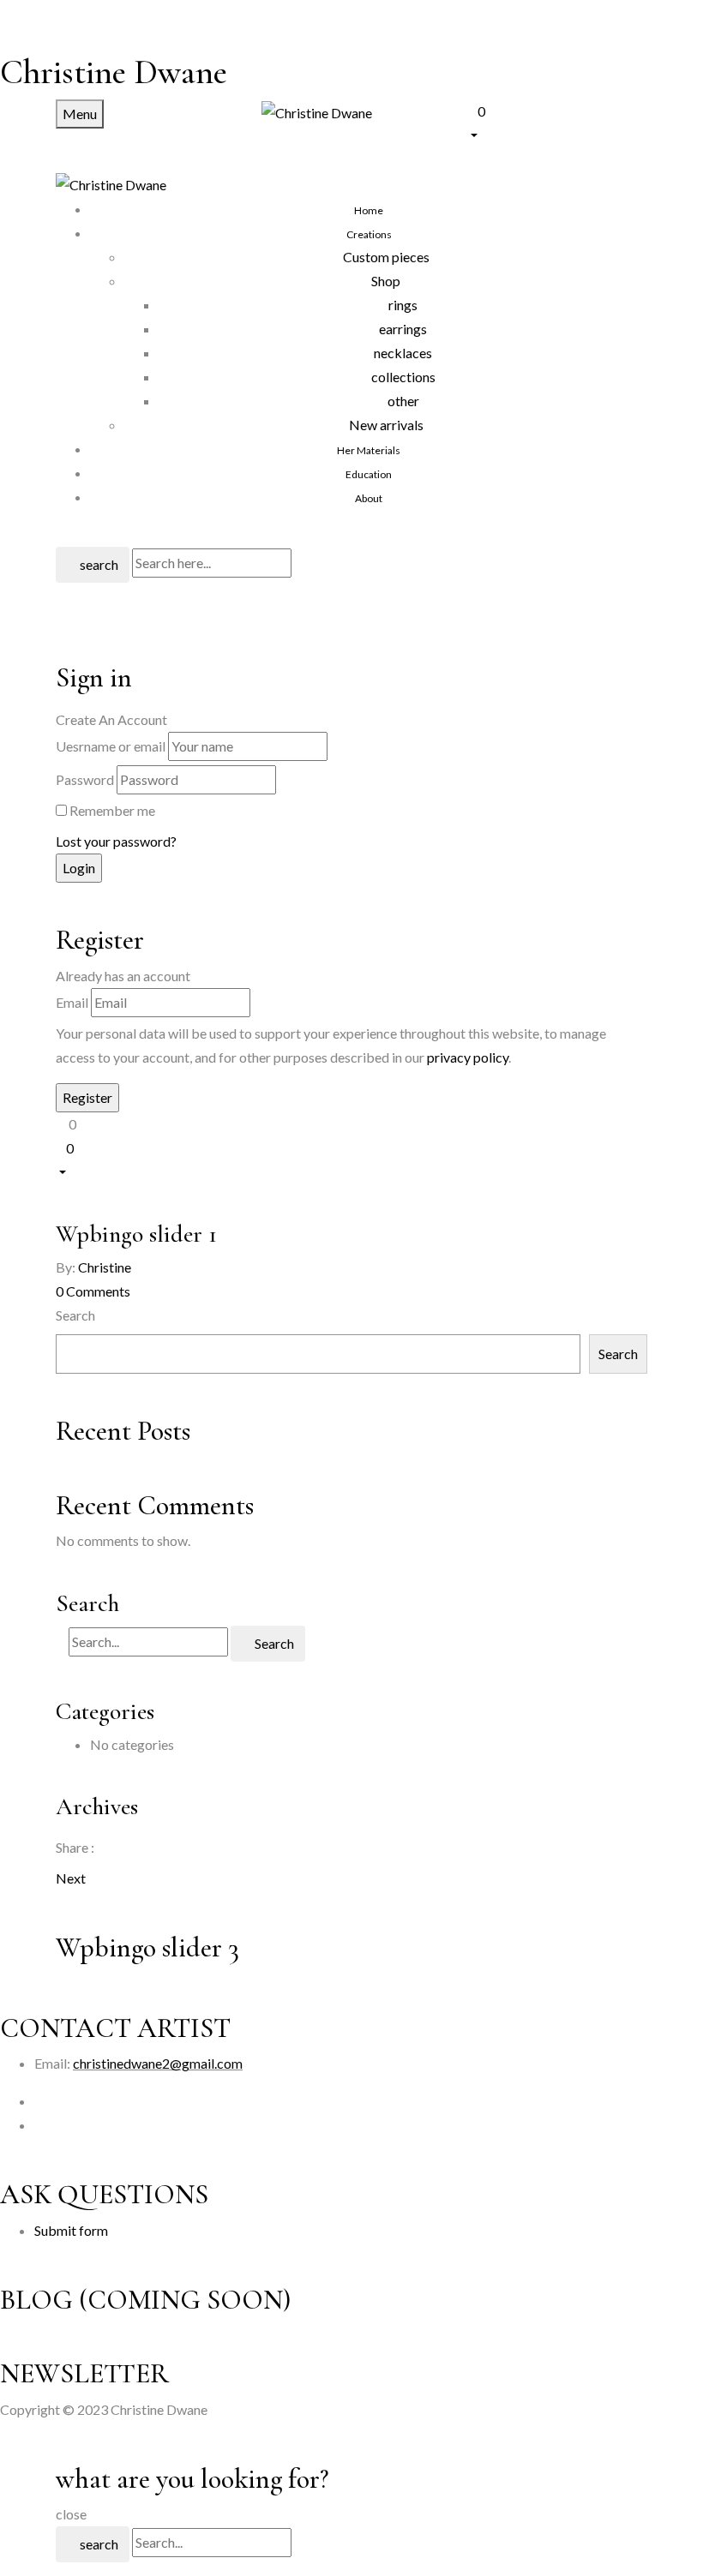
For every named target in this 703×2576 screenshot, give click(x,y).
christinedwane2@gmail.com (158, 2063)
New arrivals (386, 425)
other (403, 401)
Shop (386, 281)
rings (403, 305)
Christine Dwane (114, 72)
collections (403, 377)
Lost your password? (116, 841)
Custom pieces (386, 257)
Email (72, 1002)
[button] (557, 121)
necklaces (403, 353)
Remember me (112, 810)
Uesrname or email (111, 746)
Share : (75, 1847)
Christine (105, 1267)
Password (85, 779)
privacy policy (468, 1057)
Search (75, 1315)
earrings (403, 329)
